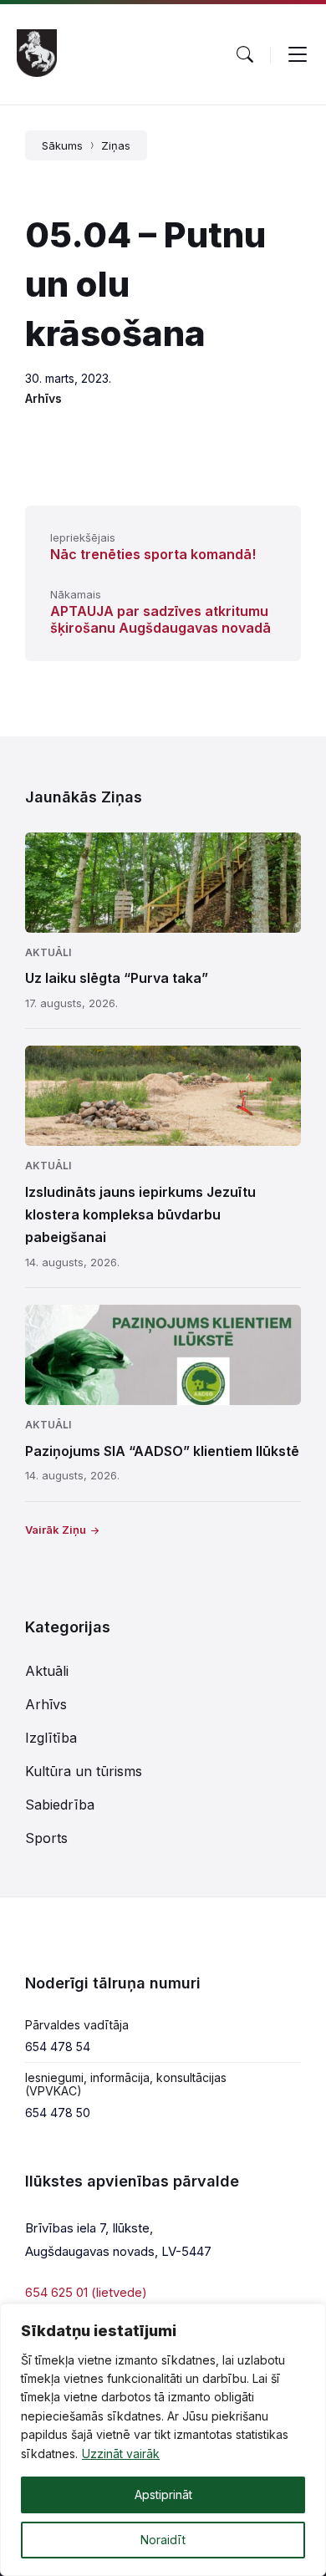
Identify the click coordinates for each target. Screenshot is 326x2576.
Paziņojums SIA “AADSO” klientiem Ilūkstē (162, 1451)
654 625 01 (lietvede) (86, 2292)
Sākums (62, 145)
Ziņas (116, 145)
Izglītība (51, 1738)
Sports (46, 1838)
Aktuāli (48, 952)
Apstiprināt (163, 2495)
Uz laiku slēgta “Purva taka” (117, 978)
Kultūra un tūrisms (84, 1771)
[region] (163, 2440)
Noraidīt (163, 2540)
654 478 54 (58, 2047)
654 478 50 (58, 2113)
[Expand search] (245, 54)
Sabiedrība (60, 1805)
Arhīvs (43, 398)
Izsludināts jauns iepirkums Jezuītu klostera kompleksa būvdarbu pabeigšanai (140, 1214)
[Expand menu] (298, 54)
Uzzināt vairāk (121, 2454)
